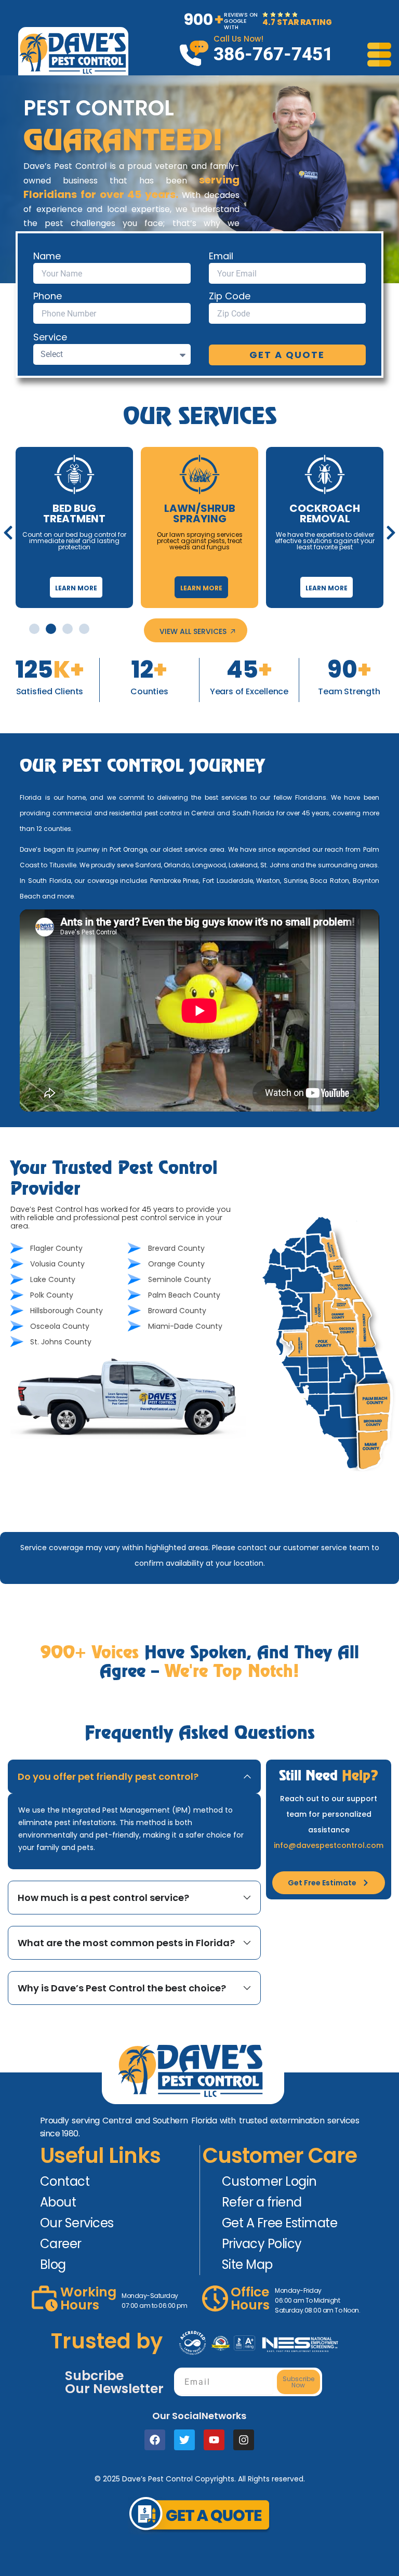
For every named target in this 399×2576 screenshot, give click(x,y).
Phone (48, 296)
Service (50, 337)
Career (61, 2244)
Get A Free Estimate (280, 2223)
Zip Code (230, 296)
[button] (8, 533)
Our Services (77, 2223)
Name (47, 256)
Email (221, 256)
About (58, 2202)
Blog (53, 2264)
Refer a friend (262, 2202)
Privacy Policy (262, 2244)
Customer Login (269, 2181)
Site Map (247, 2264)
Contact (65, 2181)
